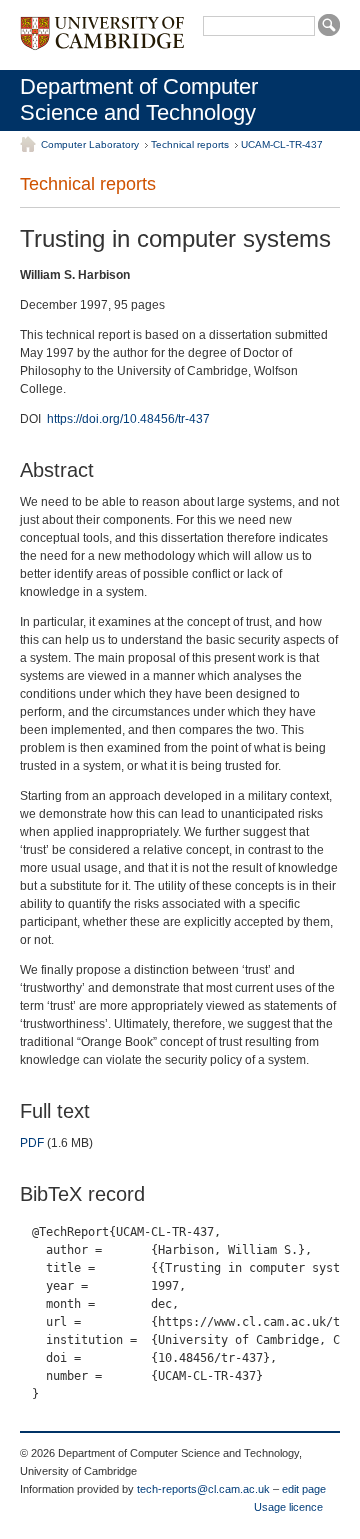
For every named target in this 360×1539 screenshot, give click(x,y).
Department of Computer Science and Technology (139, 99)
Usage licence (288, 1507)
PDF (32, 1143)
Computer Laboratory (90, 144)
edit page (304, 1489)
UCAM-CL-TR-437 (282, 144)
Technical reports (190, 144)
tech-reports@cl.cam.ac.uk (203, 1489)
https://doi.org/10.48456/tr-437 (128, 419)
